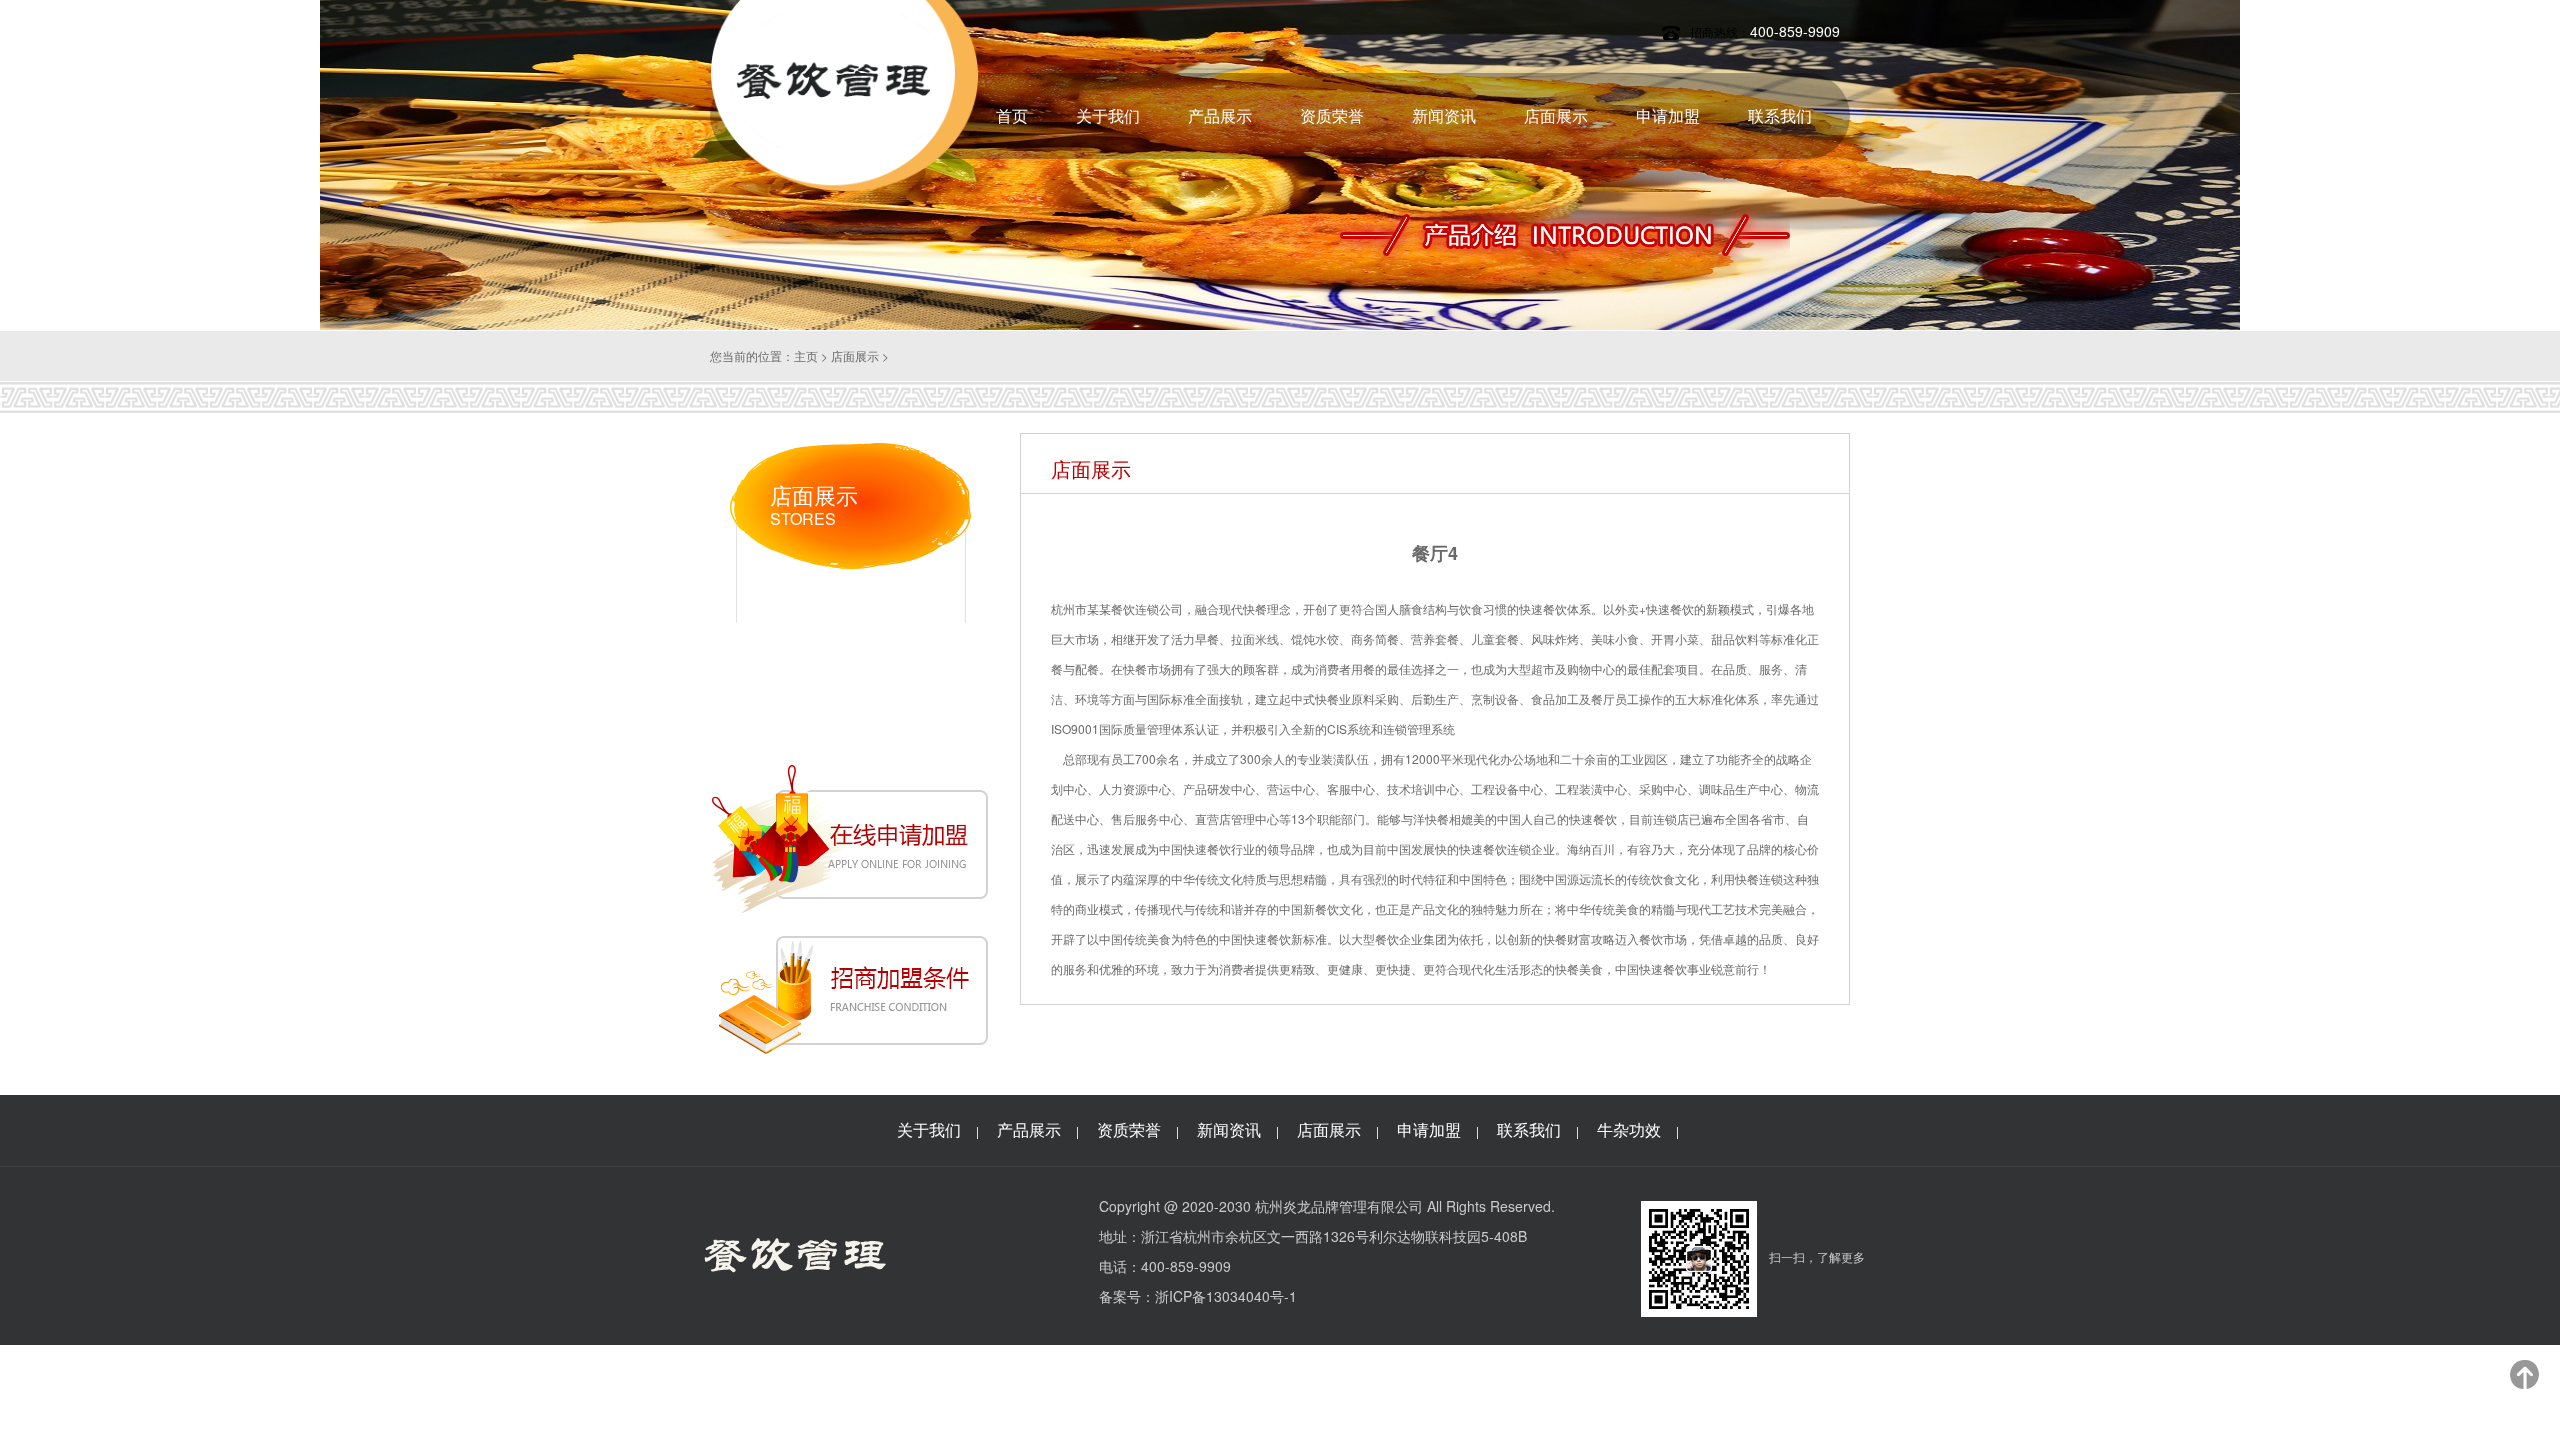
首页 (1012, 115)
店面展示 (1556, 115)
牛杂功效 (1629, 1129)
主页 (806, 355)
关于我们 (1108, 115)
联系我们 (1780, 115)
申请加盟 (1668, 115)
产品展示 (1220, 115)
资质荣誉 (1332, 115)
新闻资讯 (1444, 115)
